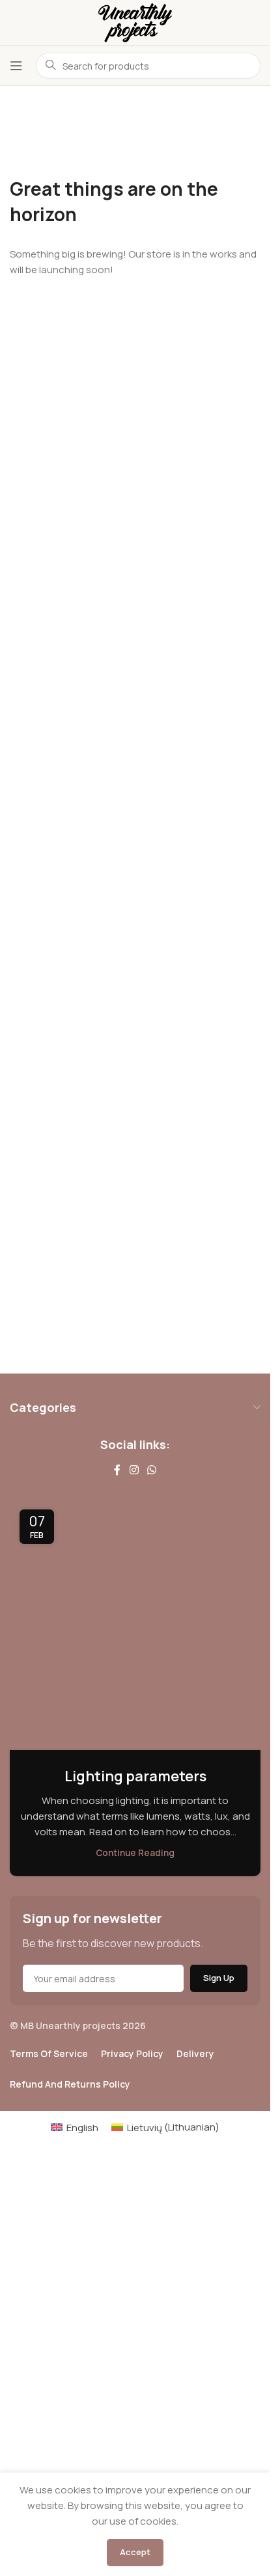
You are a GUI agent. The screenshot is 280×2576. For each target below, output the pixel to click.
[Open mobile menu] (16, 66)
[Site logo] (135, 22)
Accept (135, 2552)
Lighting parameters (135, 1776)
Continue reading (135, 1853)
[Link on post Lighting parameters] (135, 1625)
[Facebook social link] (117, 1470)
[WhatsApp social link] (152, 1470)
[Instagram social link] (134, 1470)
